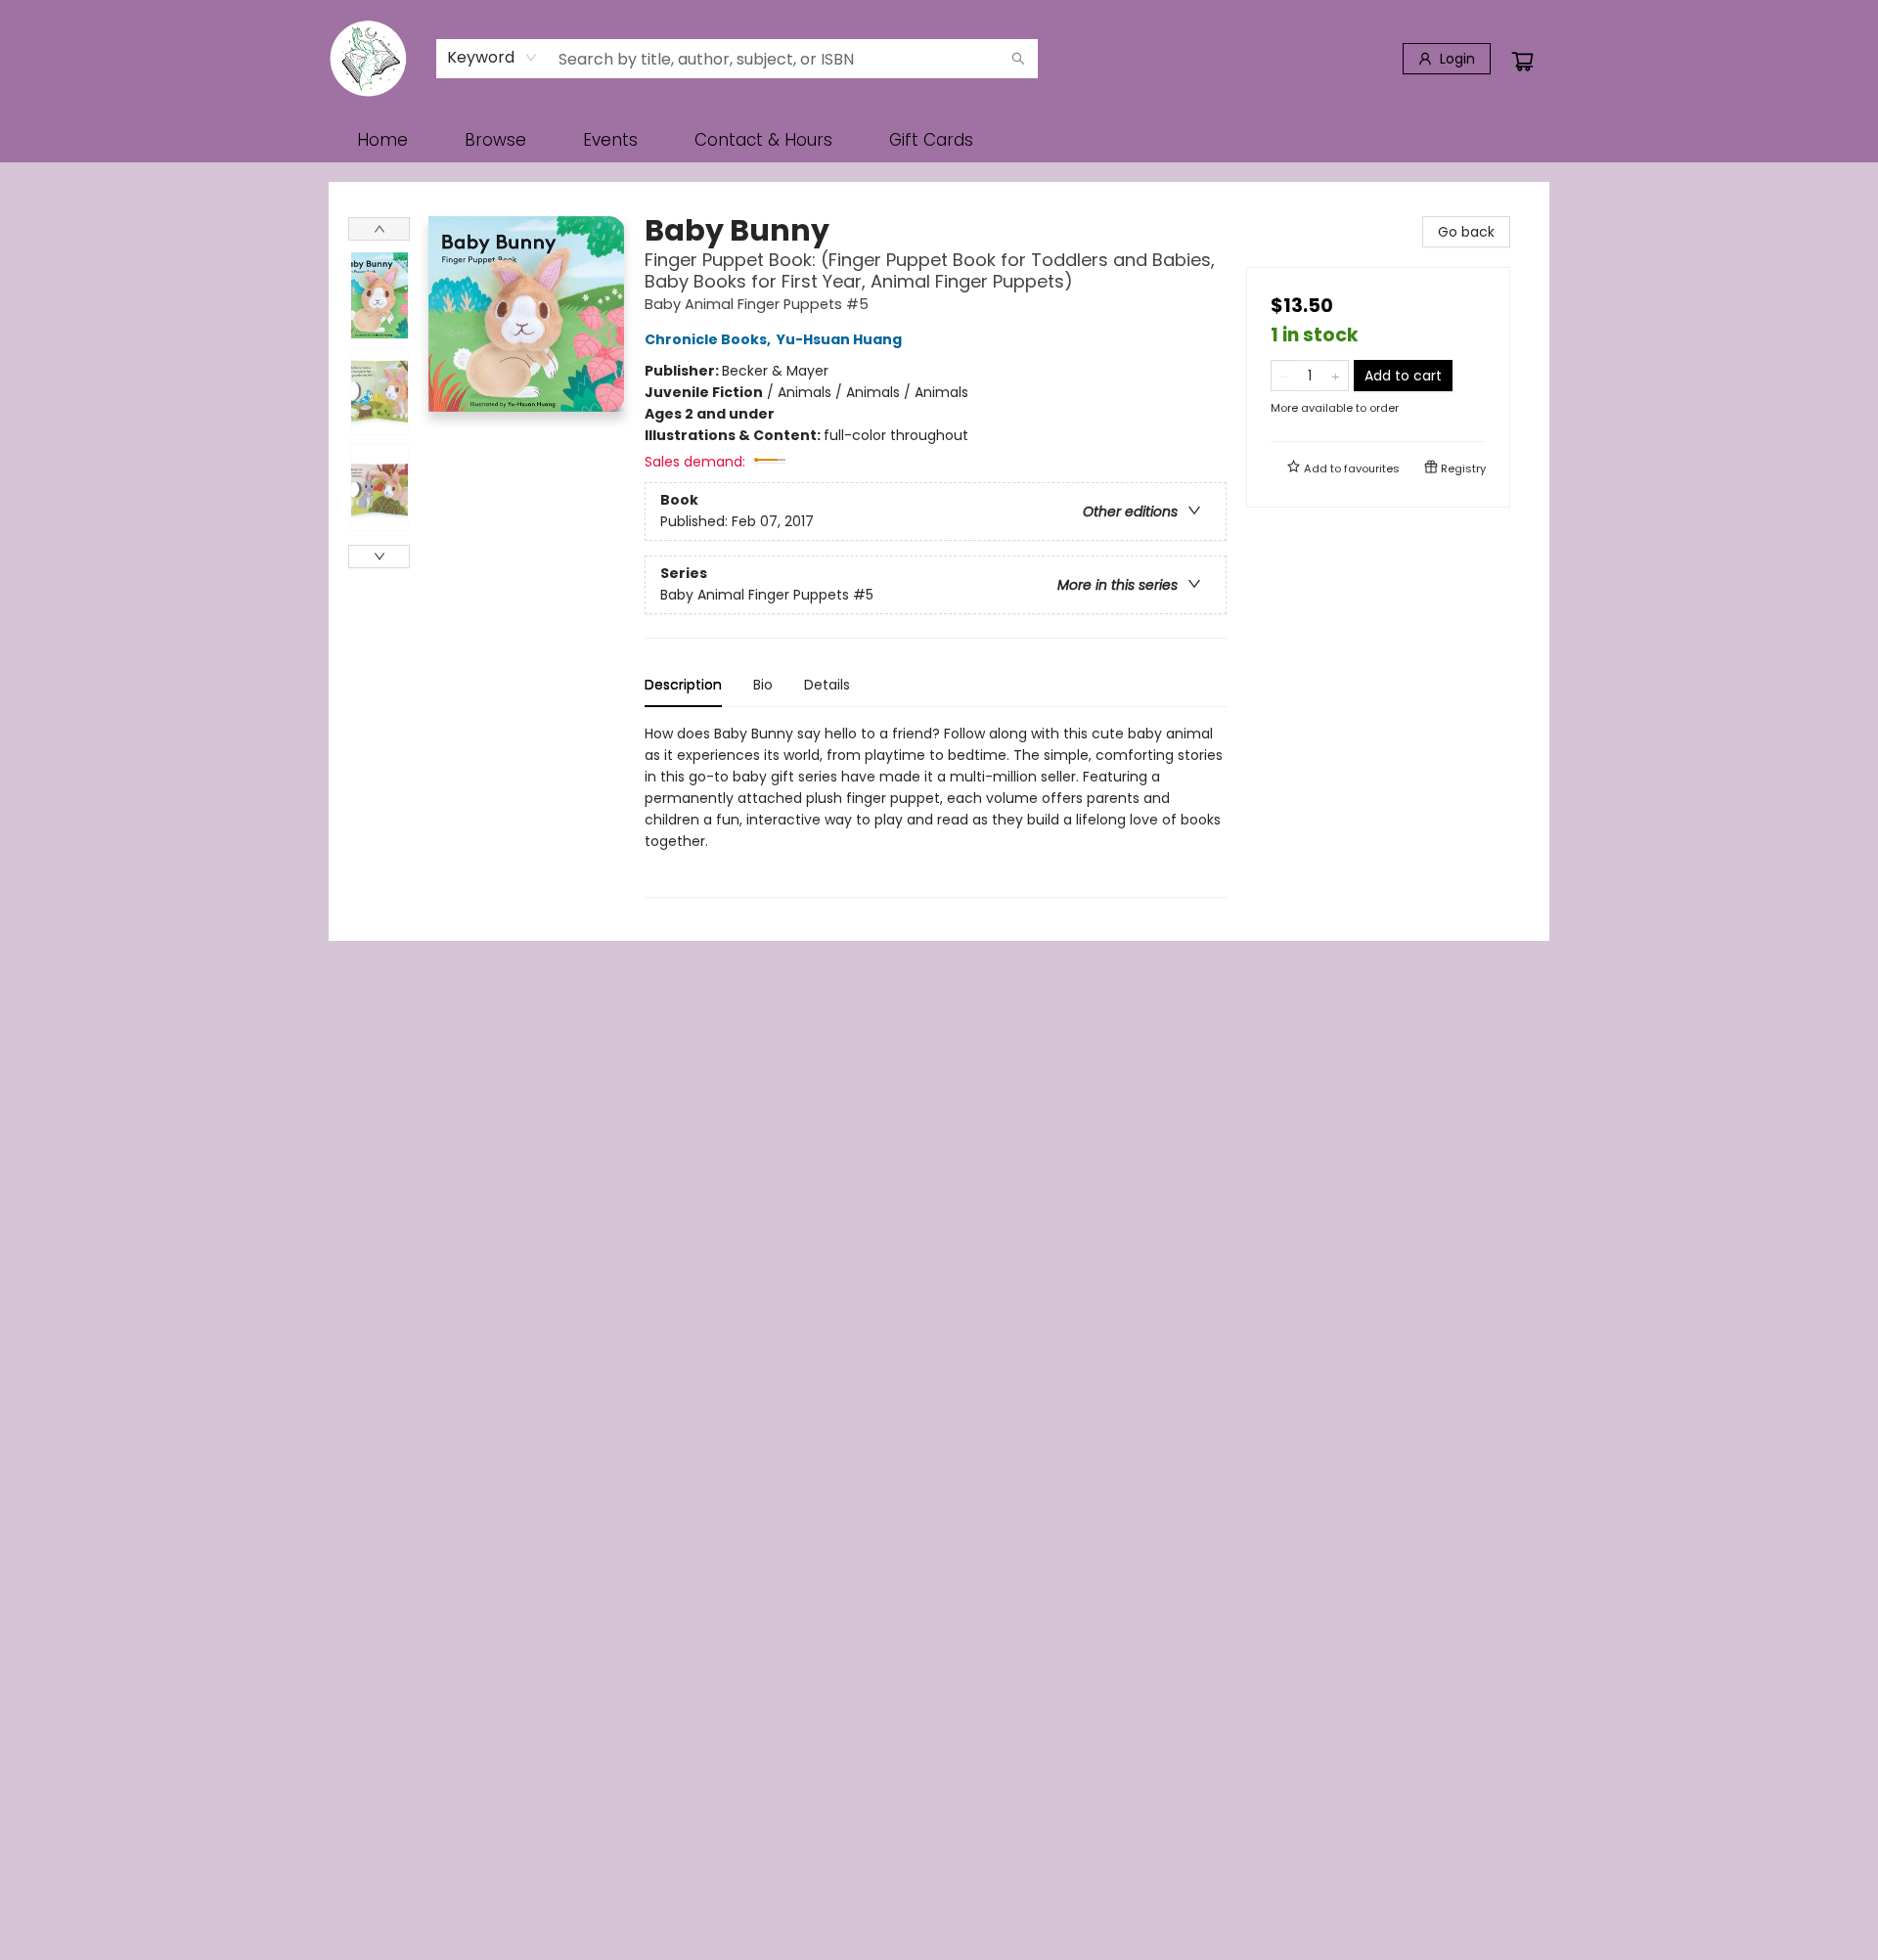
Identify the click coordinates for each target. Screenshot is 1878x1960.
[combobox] (492, 58)
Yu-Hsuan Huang (839, 339)
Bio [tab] (763, 685)
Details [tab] (827, 685)
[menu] (939, 140)
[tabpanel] (936, 810)
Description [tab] (683, 685)
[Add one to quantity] (1336, 376)
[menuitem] (382, 140)
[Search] (1018, 59)
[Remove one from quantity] (1284, 376)
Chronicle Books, (709, 339)
